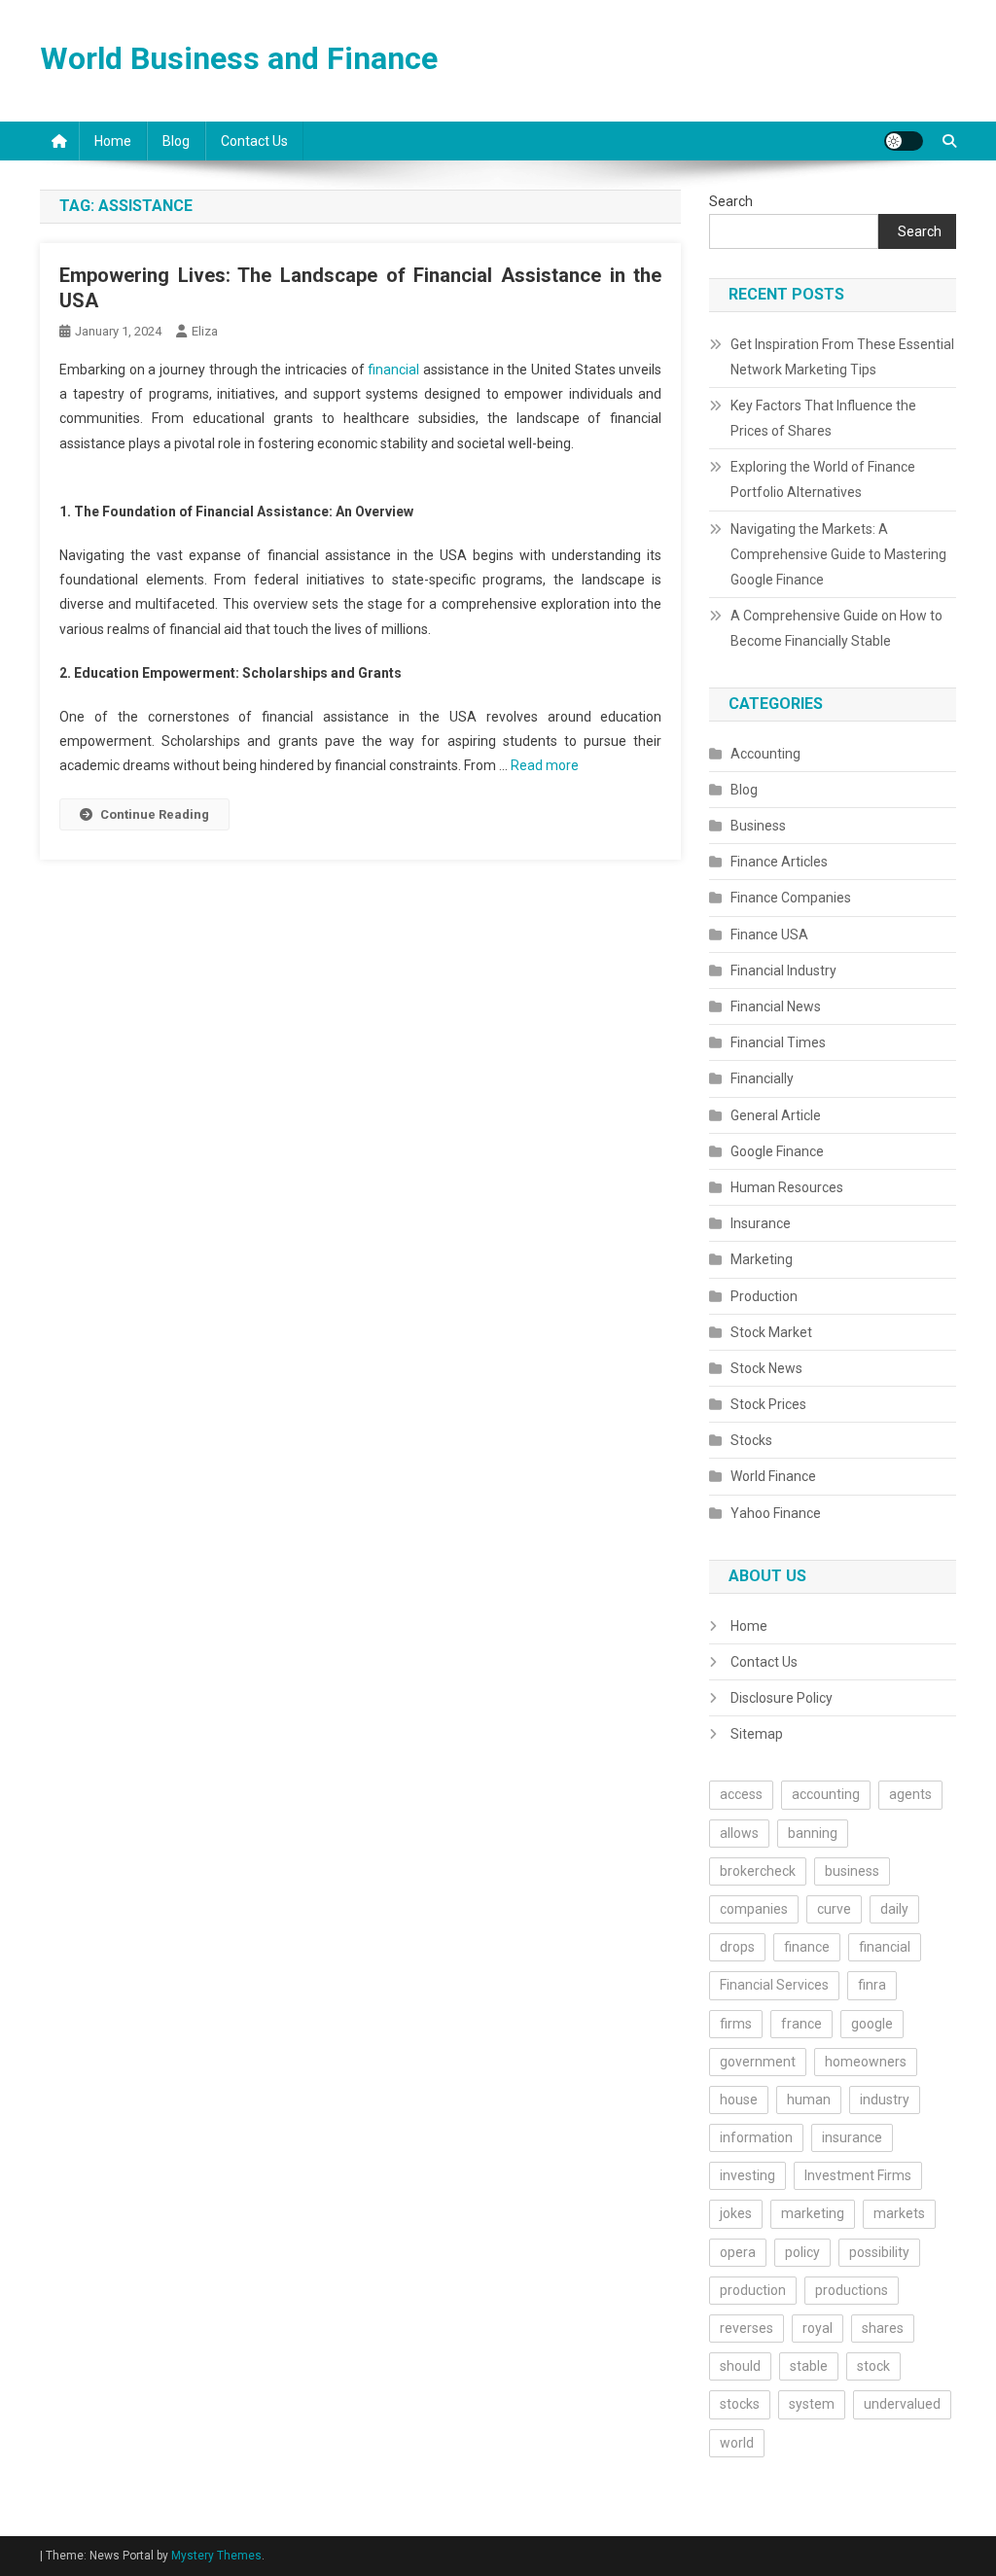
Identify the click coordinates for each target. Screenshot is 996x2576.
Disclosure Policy (782, 1698)
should (740, 2366)
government (758, 2062)
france (801, 2024)
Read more (545, 765)
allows (739, 1833)
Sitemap (757, 1734)
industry (885, 2100)
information (756, 2137)
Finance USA (769, 935)
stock (873, 2366)
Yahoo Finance (776, 1513)
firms (736, 2024)
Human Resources (787, 1187)
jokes (736, 2213)
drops (737, 1947)
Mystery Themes (216, 2556)
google (872, 2024)
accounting (826, 1794)
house (739, 2100)
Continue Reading (155, 814)
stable (809, 2366)
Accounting (765, 754)
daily (894, 1909)
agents (910, 1794)
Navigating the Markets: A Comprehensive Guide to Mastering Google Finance (838, 554)
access (741, 1794)
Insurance (761, 1223)
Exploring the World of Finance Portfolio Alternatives (823, 479)
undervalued (902, 2404)
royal (818, 2328)
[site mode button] (904, 141)
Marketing (762, 1259)
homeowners (866, 2062)
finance (807, 1947)
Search (731, 201)
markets (899, 2213)
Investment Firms (858, 2175)
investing (747, 2175)
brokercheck (758, 1871)
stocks (740, 2404)
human (809, 2100)
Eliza (205, 331)
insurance (852, 2137)
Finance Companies (791, 898)
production (753, 2290)
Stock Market (771, 1332)
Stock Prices (768, 1404)
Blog (176, 141)
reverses (747, 2328)
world (737, 2443)
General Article (776, 1115)
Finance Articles (779, 862)
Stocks (751, 1440)
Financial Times (778, 1042)
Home (113, 141)
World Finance (773, 1476)
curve (834, 1909)
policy (802, 2252)
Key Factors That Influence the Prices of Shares (823, 418)
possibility (879, 2252)
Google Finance (777, 1151)
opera (738, 2252)
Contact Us (254, 141)
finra (872, 1985)
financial (393, 370)
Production (764, 1296)
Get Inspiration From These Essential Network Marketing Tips (842, 357)
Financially (762, 1078)
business (852, 1871)
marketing (813, 2213)
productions (852, 2290)
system (812, 2404)
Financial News (776, 1006)
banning (813, 1833)
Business (758, 826)
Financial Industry (783, 970)
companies (754, 1909)
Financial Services (774, 1985)
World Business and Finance (239, 58)
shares (883, 2328)
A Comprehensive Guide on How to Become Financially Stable (836, 628)
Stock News (766, 1368)
